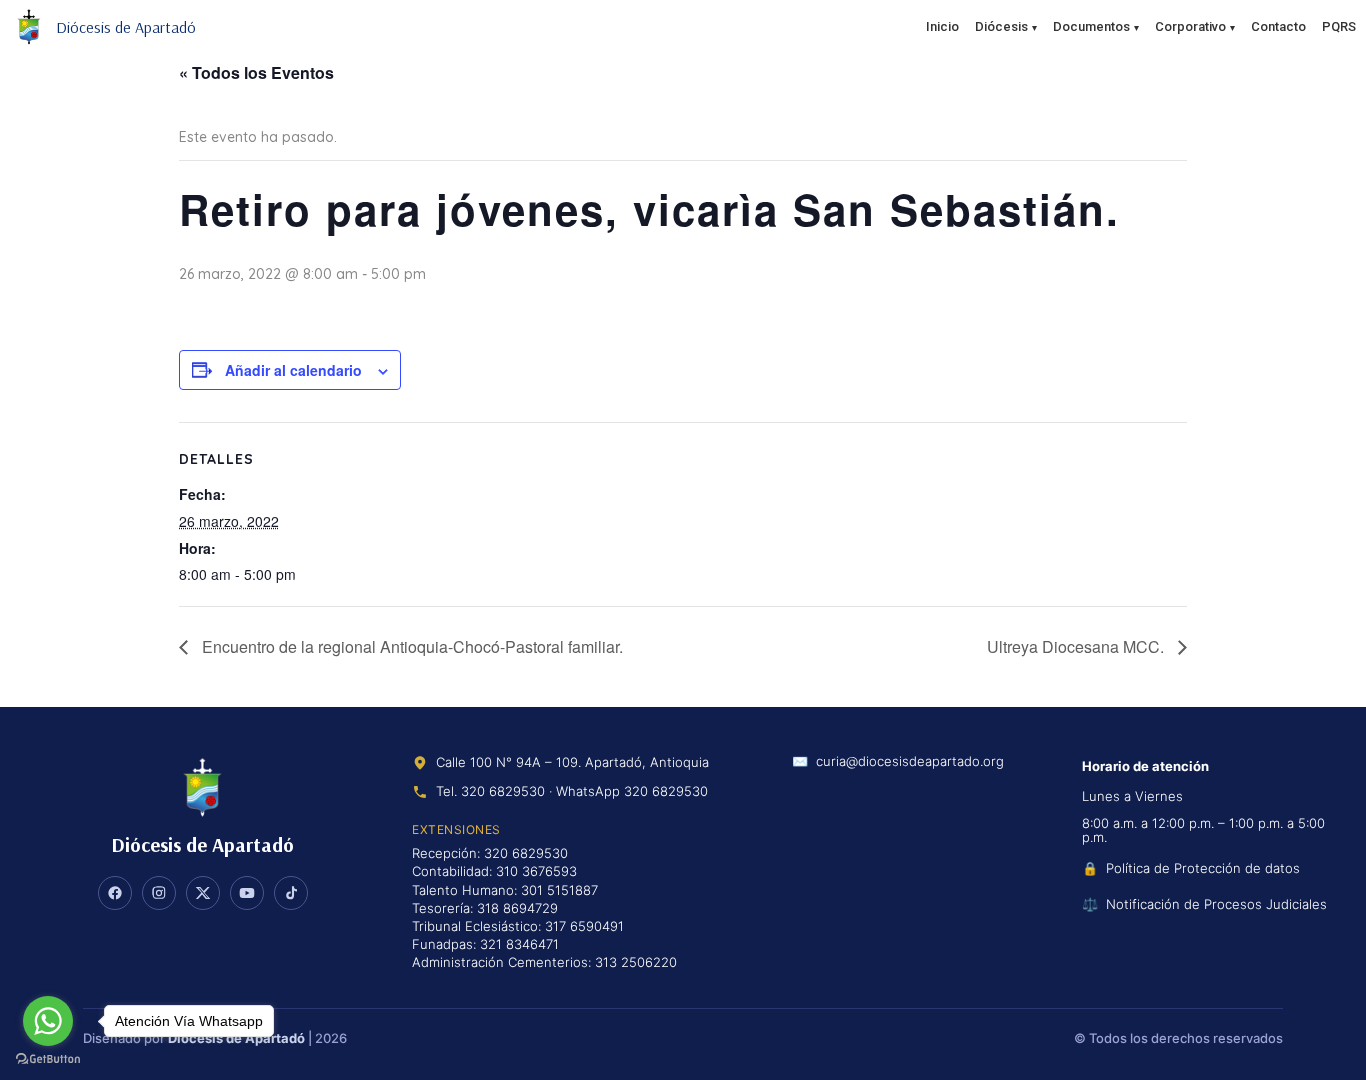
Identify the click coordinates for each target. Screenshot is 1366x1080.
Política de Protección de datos (1203, 868)
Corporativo (1190, 26)
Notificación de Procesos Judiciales (1216, 904)
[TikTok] (291, 893)
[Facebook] (115, 893)
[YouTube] (247, 893)
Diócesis (1001, 26)
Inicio (942, 26)
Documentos (1091, 26)
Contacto (1278, 26)
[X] (203, 893)
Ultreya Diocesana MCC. (1077, 646)
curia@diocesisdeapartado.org (910, 762)
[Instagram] (159, 893)
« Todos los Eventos (256, 72)
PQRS (1339, 26)
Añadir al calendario (293, 370)
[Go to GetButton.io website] (48, 1059)
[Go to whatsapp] (48, 1021)
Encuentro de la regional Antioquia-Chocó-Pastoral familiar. (410, 646)
